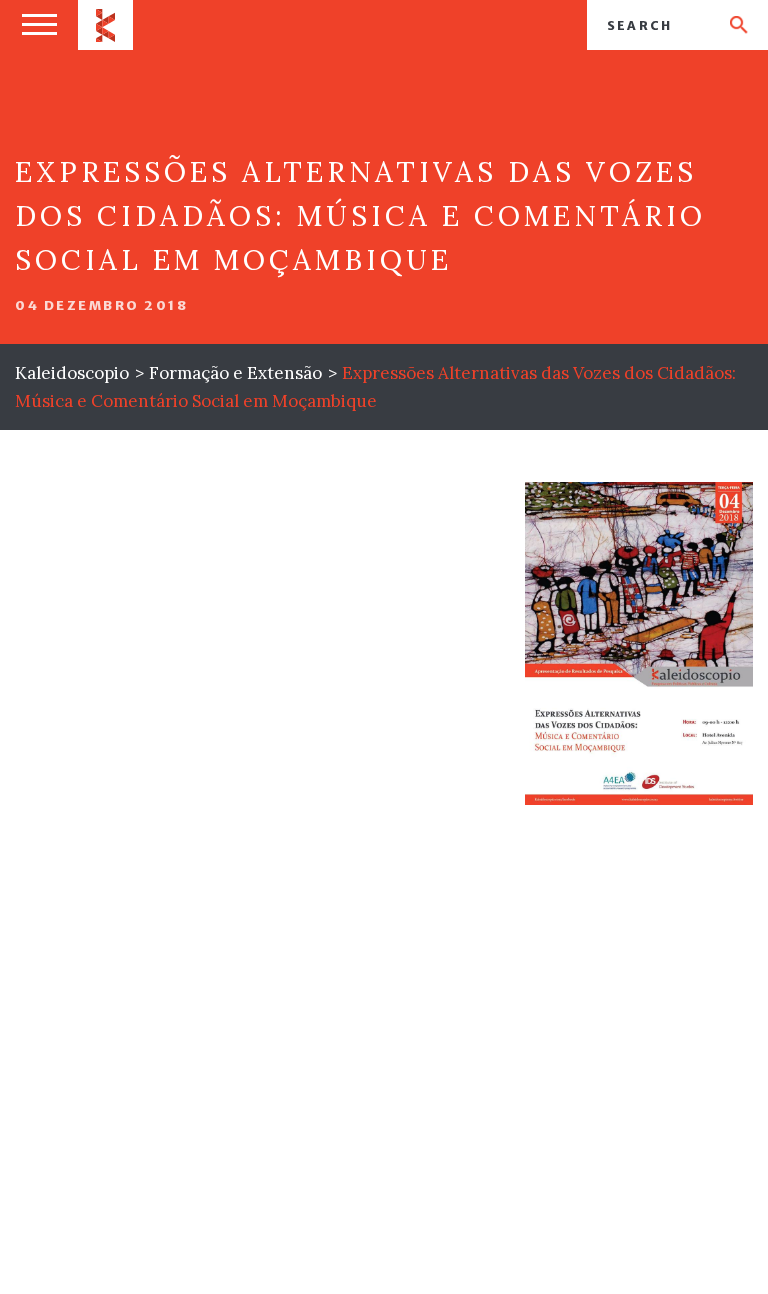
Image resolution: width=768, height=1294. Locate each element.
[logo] (105, 25)
